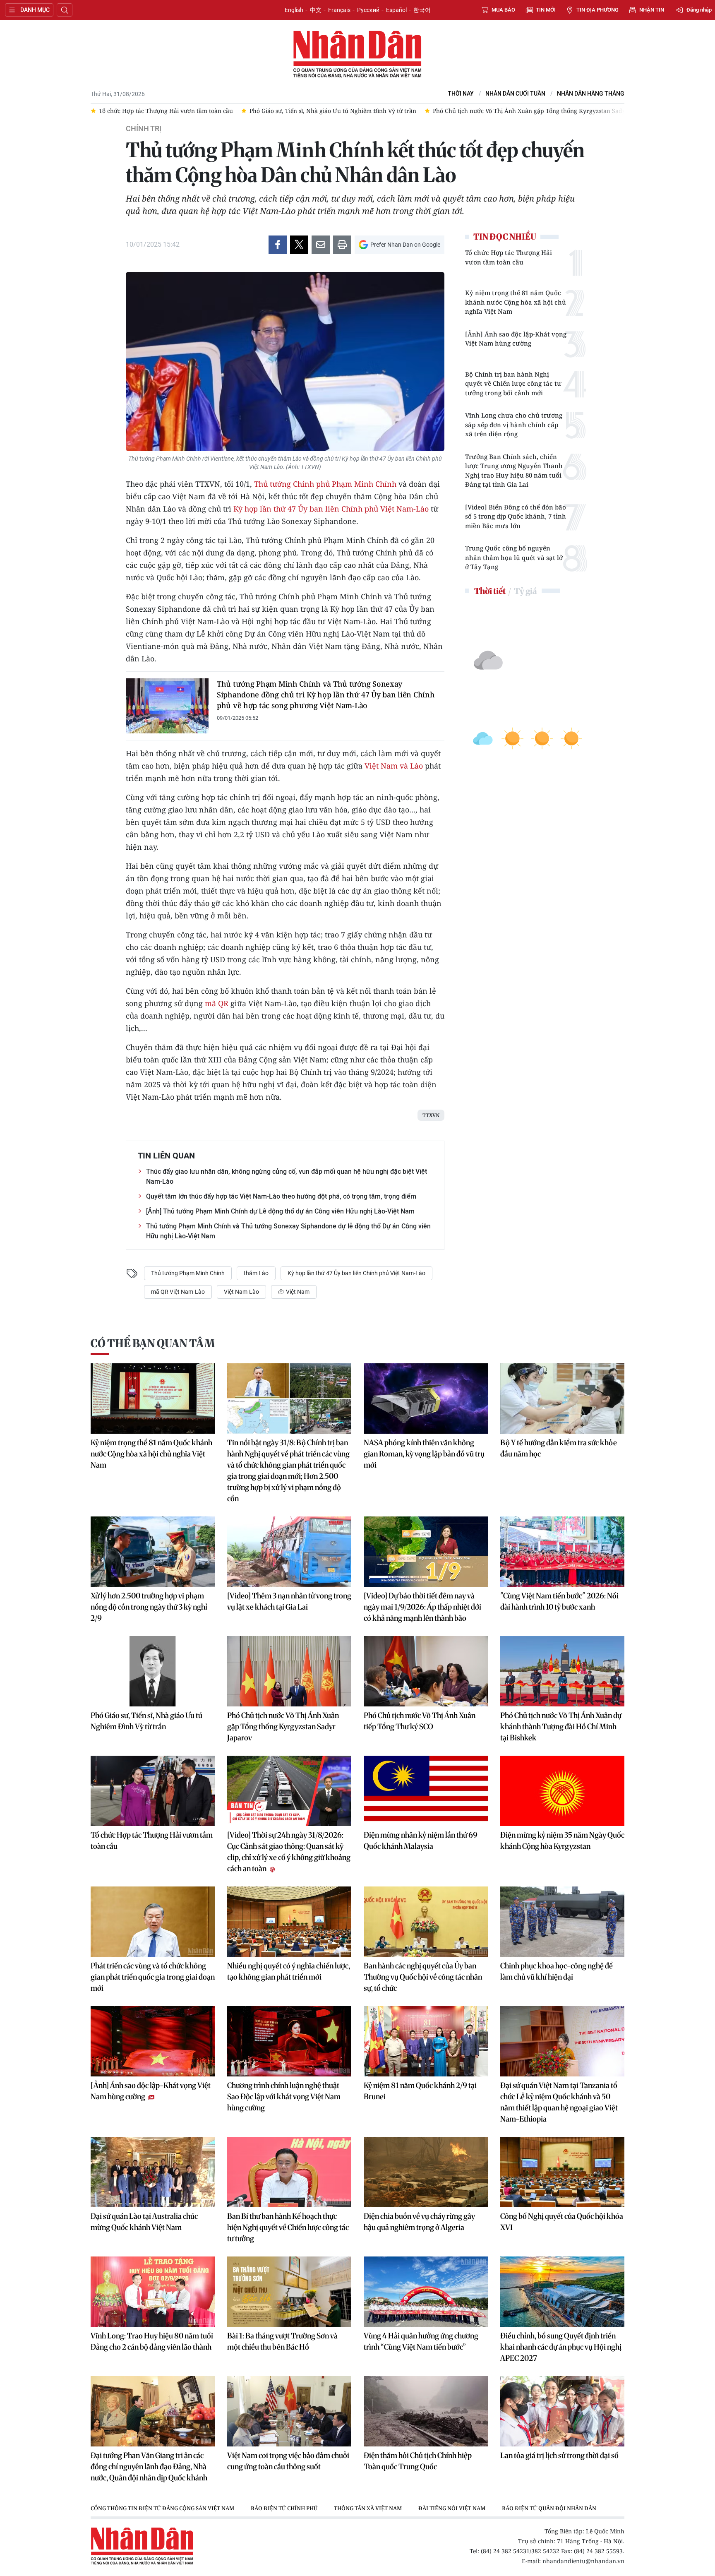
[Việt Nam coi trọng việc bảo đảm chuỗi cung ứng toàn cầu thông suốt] (289, 2411)
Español (396, 10)
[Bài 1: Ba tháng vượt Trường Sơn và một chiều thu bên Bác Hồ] (289, 2292)
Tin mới (546, 10)
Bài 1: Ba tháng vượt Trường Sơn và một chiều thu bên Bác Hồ (282, 2341)
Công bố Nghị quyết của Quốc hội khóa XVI (562, 2222)
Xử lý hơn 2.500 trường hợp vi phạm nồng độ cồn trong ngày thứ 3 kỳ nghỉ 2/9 (149, 1607)
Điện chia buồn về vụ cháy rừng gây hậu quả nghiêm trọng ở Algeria (419, 2222)
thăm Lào (256, 1273)
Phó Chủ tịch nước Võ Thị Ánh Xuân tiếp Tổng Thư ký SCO (420, 1721)
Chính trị (144, 129)
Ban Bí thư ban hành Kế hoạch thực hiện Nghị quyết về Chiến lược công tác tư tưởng (288, 2227)
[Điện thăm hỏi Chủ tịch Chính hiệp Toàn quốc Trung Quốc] (426, 2411)
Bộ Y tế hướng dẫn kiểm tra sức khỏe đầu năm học (559, 1448)
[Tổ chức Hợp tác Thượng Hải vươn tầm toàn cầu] (153, 1791)
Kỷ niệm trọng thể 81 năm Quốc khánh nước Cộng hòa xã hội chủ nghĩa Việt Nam (516, 302)
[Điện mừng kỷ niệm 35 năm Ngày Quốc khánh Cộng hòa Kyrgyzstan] (562, 1791)
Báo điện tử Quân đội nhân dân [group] (549, 2508)
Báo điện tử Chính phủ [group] (284, 2508)
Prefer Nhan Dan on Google (405, 245)
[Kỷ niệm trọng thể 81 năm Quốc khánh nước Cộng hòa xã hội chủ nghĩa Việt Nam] (153, 1399)
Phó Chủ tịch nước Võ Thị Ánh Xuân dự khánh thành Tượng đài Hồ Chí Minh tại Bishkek (561, 1727)
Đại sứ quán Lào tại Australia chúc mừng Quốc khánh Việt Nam (144, 2222)
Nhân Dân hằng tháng (591, 94)
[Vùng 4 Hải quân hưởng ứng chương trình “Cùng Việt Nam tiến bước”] (426, 2292)
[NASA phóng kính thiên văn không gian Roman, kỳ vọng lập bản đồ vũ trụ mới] (426, 1399)
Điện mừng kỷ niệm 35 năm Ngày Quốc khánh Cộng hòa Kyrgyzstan (562, 1841)
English (294, 10)
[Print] (342, 245)
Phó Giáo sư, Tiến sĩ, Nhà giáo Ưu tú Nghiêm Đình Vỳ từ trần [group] (223, 111)
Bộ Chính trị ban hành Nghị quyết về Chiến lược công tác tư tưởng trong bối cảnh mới (513, 383)
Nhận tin (652, 10)
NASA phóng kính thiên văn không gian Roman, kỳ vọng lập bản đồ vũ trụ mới (424, 1454)
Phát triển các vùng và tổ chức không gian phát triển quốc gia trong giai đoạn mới (153, 1977)
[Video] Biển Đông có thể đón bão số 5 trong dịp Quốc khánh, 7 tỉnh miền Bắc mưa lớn (516, 516)
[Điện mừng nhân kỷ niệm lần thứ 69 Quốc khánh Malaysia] (426, 1791)
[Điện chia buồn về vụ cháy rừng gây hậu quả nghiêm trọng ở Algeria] (426, 2172)
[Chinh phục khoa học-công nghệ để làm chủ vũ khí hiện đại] (562, 1922)
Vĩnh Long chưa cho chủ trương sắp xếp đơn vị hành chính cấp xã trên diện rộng (514, 424)
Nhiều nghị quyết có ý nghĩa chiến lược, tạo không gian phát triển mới (289, 1971)
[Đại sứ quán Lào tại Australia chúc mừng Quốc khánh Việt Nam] (153, 2172)
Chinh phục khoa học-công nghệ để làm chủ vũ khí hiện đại (557, 1971)
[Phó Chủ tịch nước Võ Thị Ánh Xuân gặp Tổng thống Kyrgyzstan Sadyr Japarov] (289, 1671)
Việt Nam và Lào (394, 766)
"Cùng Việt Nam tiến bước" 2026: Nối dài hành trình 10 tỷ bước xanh (559, 1601)
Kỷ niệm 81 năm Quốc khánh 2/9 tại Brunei (420, 2091)
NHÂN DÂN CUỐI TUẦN (515, 94)
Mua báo (503, 10)
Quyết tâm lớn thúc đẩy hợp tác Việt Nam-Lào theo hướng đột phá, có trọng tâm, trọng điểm (281, 1196)
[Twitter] (299, 245)
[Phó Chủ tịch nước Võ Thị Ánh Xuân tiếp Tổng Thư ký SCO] (426, 1671)
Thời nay (461, 94)
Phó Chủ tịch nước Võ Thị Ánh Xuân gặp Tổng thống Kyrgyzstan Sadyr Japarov (283, 1727)
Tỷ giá (525, 591)
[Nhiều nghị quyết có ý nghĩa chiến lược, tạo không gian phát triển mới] (289, 1922)
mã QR (217, 1003)
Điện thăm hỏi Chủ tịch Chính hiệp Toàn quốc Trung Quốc (418, 2461)
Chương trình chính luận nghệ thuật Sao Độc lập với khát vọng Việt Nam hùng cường (284, 2097)
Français (339, 10)
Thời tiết (490, 591)
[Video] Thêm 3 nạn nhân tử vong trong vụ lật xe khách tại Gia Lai (289, 1601)
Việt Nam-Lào (241, 1292)
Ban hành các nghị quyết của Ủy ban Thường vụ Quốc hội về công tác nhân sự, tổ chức (423, 1977)
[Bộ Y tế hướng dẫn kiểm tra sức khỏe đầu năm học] (562, 1399)
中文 (316, 10)
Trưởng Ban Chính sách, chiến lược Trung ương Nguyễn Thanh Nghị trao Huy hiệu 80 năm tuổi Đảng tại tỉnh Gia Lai (514, 471)
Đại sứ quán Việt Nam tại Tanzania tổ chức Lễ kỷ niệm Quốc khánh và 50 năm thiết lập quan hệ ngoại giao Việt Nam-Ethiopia (559, 2102)
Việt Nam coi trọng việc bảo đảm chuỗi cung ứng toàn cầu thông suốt (288, 2461)
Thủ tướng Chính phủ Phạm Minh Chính (325, 484)
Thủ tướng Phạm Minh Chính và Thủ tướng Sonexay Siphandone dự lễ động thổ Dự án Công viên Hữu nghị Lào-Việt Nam (288, 1231)
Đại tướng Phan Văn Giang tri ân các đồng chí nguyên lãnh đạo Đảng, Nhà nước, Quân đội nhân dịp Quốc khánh (149, 2467)
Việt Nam (297, 1292)
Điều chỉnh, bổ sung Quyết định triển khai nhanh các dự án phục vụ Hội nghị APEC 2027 (561, 2347)
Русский (368, 10)
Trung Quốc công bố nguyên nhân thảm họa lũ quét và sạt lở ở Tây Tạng (514, 557)
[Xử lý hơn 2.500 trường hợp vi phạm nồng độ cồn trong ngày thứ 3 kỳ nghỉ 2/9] (153, 1552)
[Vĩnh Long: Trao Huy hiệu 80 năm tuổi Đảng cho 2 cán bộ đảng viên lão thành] (153, 2292)
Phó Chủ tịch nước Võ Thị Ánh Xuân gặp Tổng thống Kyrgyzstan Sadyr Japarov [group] (433, 111)
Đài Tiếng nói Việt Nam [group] (452, 2508)
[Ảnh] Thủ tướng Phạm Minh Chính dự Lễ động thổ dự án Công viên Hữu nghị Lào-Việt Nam (280, 1211)
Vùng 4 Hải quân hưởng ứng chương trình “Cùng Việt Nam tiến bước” (421, 2341)
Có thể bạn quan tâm (153, 1343)
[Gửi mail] (321, 245)
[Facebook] (278, 245)
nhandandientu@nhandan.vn (583, 2561)
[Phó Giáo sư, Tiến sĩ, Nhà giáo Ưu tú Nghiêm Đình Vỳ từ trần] (153, 1671)
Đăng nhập (699, 10)
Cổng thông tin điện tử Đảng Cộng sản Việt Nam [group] (162, 2508)
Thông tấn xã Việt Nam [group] (368, 2508)
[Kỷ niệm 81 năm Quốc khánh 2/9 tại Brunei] (426, 2041)
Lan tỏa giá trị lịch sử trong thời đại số (559, 2455)
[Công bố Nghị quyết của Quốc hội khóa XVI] (562, 2172)
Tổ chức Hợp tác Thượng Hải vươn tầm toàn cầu (509, 257)
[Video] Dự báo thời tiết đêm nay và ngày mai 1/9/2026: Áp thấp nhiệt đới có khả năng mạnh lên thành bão (422, 1607)
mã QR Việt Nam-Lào (178, 1292)
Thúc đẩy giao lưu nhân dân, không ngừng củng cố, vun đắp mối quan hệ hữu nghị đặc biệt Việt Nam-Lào (287, 1176)
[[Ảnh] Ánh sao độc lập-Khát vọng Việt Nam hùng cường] (153, 2041)
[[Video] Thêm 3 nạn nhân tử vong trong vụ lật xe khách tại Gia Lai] (289, 1552)
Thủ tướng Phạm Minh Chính (188, 1273)
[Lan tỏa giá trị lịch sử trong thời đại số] (562, 2411)
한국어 (422, 10)
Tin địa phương (597, 10)
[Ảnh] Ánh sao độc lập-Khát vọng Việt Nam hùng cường (516, 339)
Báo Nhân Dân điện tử (357, 55)
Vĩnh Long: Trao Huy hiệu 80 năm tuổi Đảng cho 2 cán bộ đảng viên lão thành (152, 2341)
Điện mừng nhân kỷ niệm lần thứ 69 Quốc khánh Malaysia (421, 1841)
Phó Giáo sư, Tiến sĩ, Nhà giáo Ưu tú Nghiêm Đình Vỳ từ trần (146, 1721)
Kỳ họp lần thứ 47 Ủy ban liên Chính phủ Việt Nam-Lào (331, 509)
